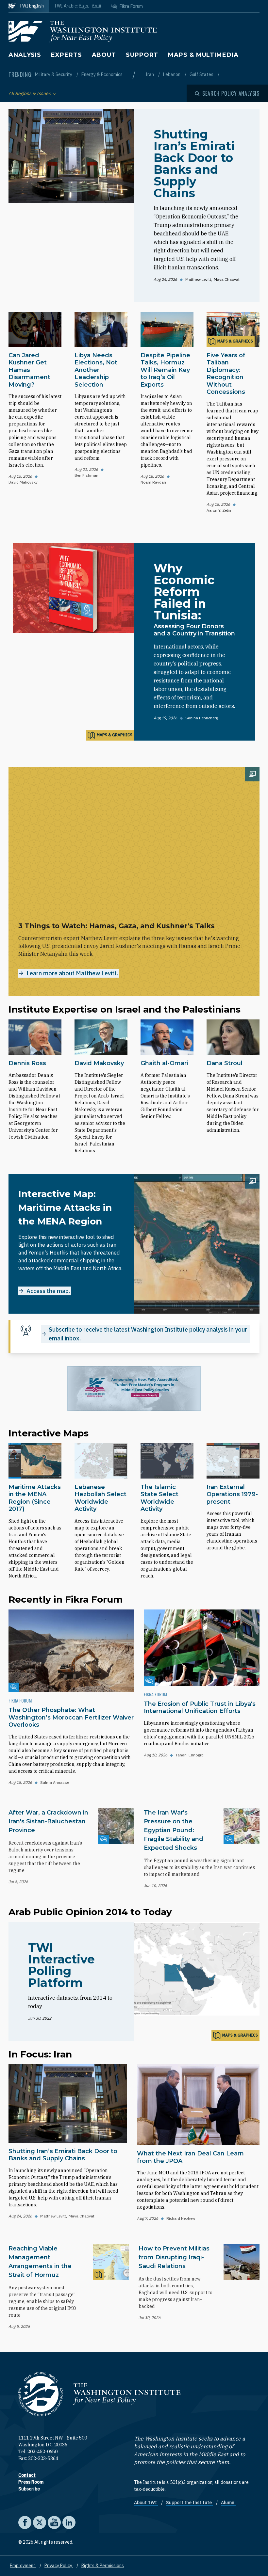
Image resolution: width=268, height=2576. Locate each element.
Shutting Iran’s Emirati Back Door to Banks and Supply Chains (194, 164)
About (104, 55)
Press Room (31, 2482)
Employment (23, 2566)
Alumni (228, 2503)
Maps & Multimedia (203, 55)
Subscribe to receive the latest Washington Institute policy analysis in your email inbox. (148, 1334)
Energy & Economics (102, 74)
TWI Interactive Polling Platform (61, 1965)
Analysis (25, 55)
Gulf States (202, 74)
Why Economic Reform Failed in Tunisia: (184, 592)
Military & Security (54, 74)
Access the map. (48, 1291)
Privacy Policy (59, 2566)
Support (142, 55)
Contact (27, 2475)
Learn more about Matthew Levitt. (72, 973)
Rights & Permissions (103, 2566)
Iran (150, 74)
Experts (66, 55)
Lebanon (172, 74)
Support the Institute (189, 2503)
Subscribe (29, 2489)
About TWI (146, 2503)
